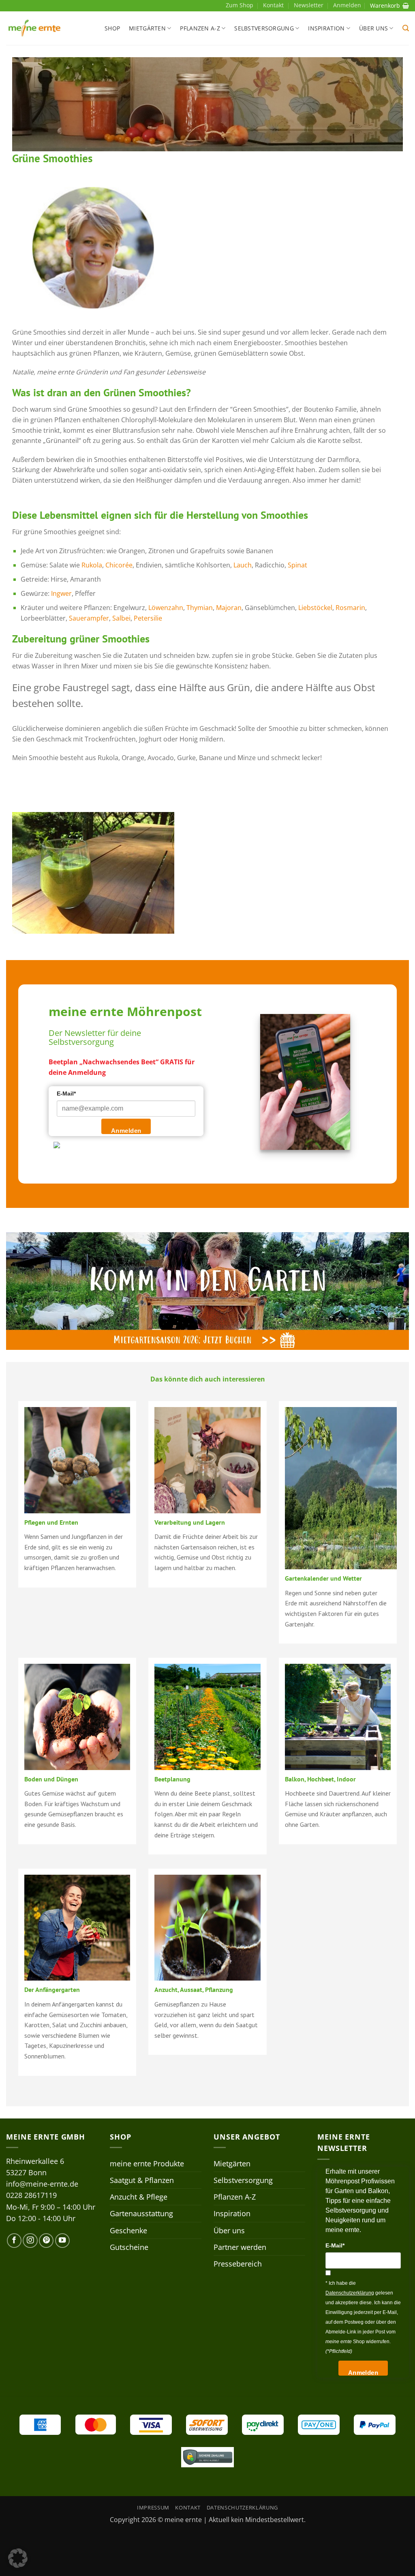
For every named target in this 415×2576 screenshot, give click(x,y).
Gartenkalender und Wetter (323, 1578)
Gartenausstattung (141, 2213)
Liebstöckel (315, 608)
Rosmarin (350, 608)
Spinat (297, 565)
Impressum (153, 2507)
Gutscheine (129, 2247)
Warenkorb (385, 5)
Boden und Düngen (51, 1779)
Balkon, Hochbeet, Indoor (320, 1779)
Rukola (92, 565)
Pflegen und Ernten (51, 1522)
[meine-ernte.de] (34, 28)
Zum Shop (240, 5)
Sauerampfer (89, 618)
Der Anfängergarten (52, 1989)
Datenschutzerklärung (242, 2507)
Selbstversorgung (264, 28)
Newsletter (309, 5)
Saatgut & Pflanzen (142, 2180)
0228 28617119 (31, 2195)
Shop (112, 28)
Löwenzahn (166, 608)
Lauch (243, 565)
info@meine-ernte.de (42, 2184)
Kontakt (273, 5)
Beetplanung (172, 1779)
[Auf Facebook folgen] (14, 2241)
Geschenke (128, 2230)
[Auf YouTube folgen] (62, 2241)
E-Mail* (66, 1094)
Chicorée (119, 565)
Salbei (121, 618)
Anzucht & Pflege (139, 2197)
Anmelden (126, 1131)
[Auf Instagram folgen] (30, 2241)
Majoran (229, 608)
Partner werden (240, 2247)
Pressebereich (238, 2264)
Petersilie (148, 618)
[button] (406, 28)
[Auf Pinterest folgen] (46, 2241)
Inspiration (326, 28)
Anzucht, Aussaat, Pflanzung (194, 1989)
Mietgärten (147, 28)
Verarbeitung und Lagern (190, 1522)
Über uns (373, 28)
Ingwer (61, 593)
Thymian (200, 608)
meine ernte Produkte (147, 2163)
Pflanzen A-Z (200, 28)
